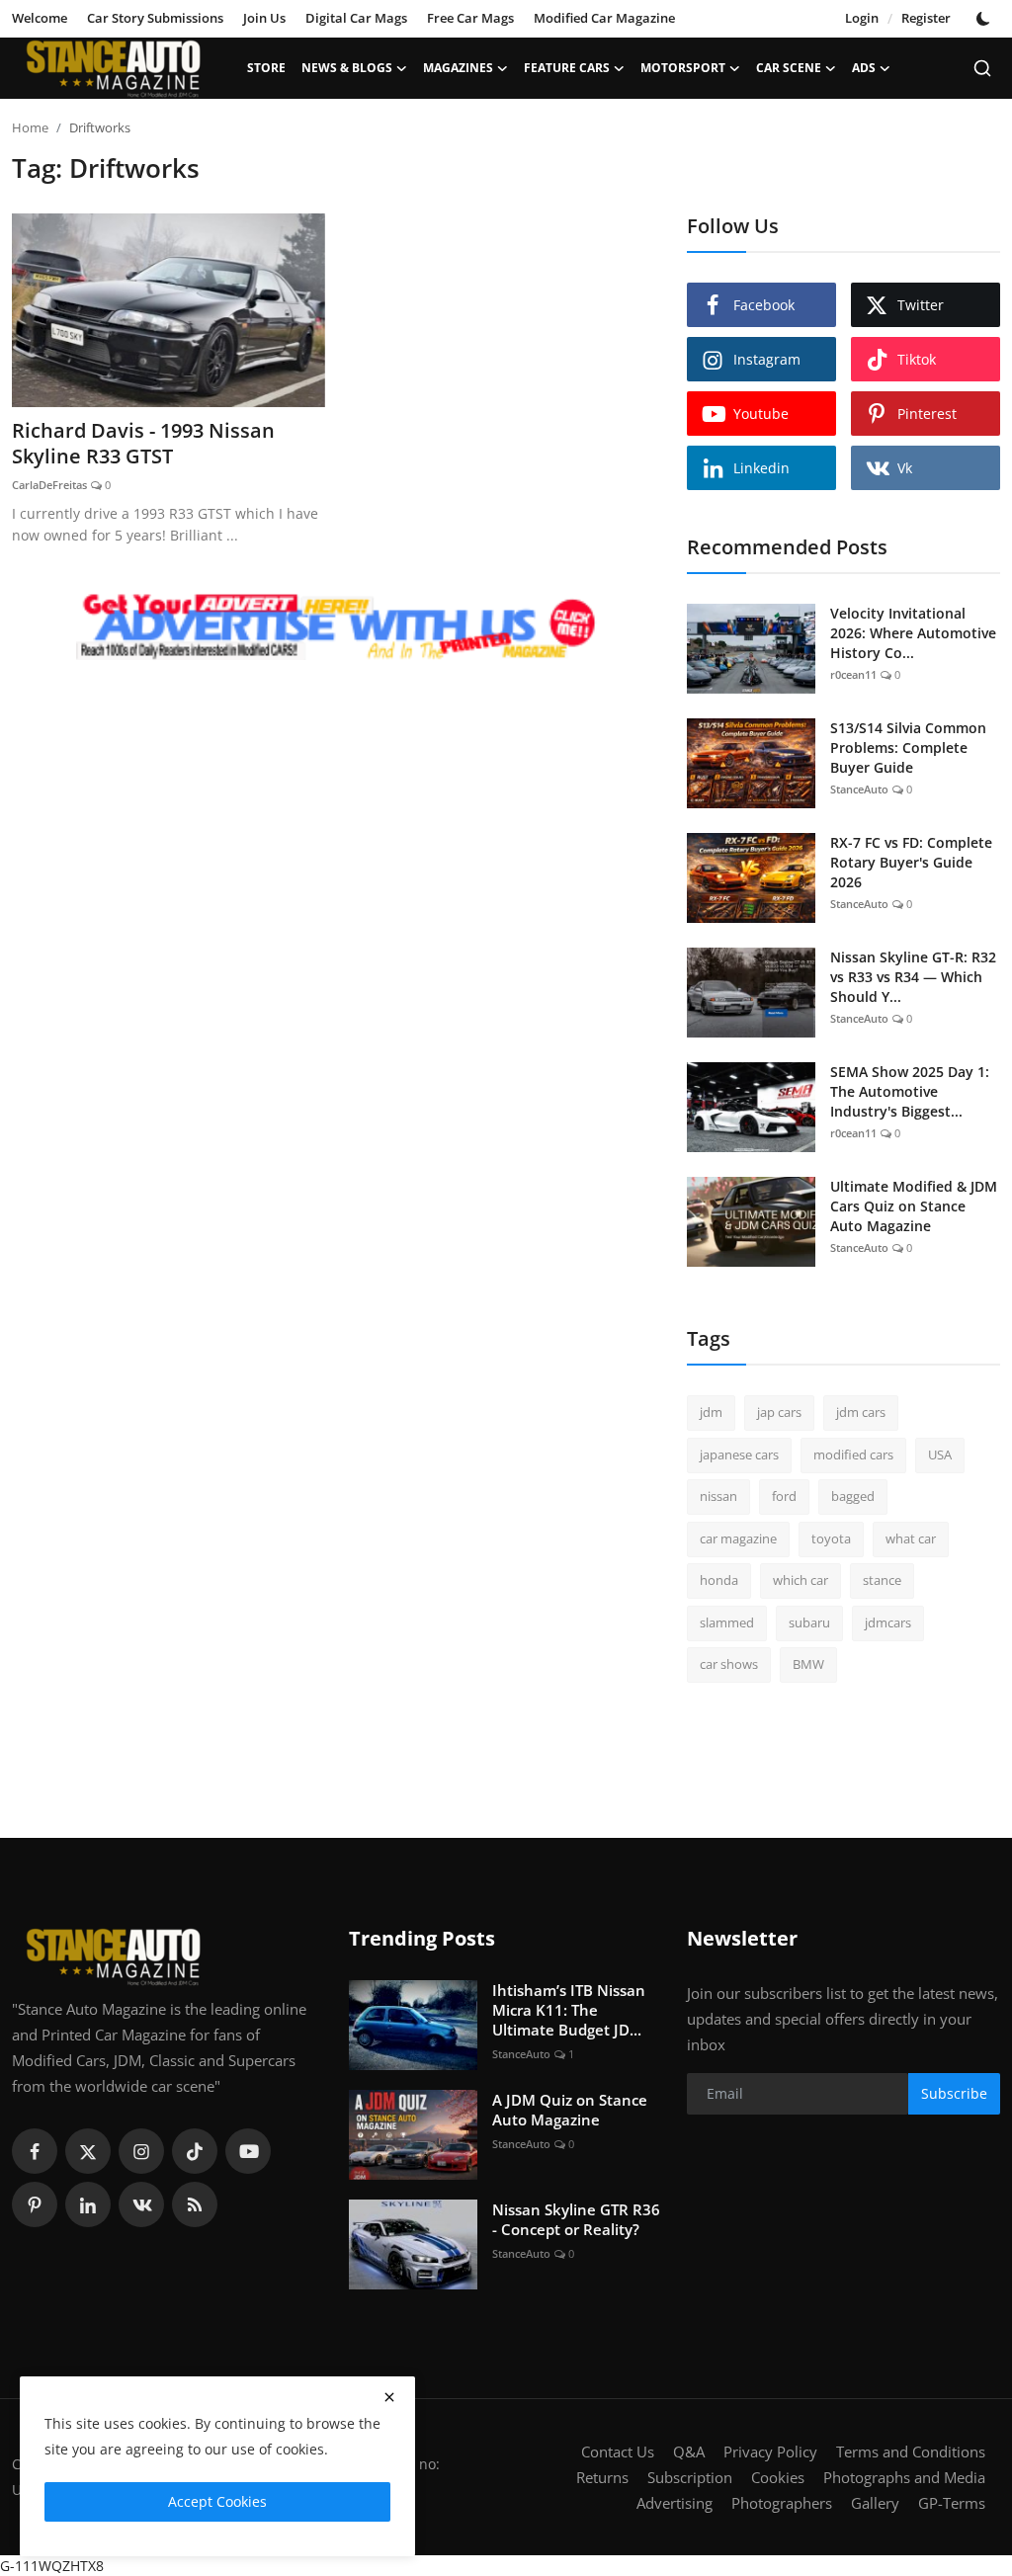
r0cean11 (853, 674)
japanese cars (739, 1454)
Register (926, 18)
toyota (831, 1538)
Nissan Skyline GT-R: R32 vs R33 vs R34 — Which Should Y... (913, 977)
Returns (602, 2477)
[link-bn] (337, 628)
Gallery (875, 2503)
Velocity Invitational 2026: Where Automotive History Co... (913, 633)
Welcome (40, 18)
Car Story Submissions (155, 18)
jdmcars (888, 1622)
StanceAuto (859, 789)
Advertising (675, 2503)
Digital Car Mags (356, 18)
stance (882, 1580)
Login (862, 18)
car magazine (738, 1538)
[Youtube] (248, 2151)
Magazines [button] (458, 68)
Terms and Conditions (911, 2451)
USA (940, 1454)
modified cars (853, 1454)
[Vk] (141, 2204)
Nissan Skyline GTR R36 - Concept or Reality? (576, 2219)
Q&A (689, 2451)
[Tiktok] (195, 2151)
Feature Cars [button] (567, 68)
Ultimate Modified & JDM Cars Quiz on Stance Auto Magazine (914, 1206)
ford (784, 1496)
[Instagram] (141, 2151)
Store (266, 68)
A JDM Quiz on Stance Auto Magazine (570, 2110)
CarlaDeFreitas (49, 485)
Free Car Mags (470, 18)
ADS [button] (864, 68)
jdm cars (861, 1412)
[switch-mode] (985, 19)
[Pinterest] (35, 2204)
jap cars (779, 1412)
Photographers (782, 2503)
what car (911, 1538)
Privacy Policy (770, 2451)
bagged (853, 1496)
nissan (718, 1496)
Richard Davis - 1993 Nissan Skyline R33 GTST (143, 444)
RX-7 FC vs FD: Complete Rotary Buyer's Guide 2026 (911, 862)
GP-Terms (952, 2503)
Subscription (690, 2477)
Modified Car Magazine (604, 18)
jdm (711, 1412)
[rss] (195, 2204)
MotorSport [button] (683, 68)
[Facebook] (35, 2151)
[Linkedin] (88, 2204)
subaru (809, 1622)
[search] (982, 68)
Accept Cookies (217, 2501)
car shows (729, 1664)
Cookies (778, 2477)
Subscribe (954, 2093)
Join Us (264, 18)
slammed (727, 1622)
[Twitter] (88, 2151)
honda (719, 1580)
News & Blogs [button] (347, 68)
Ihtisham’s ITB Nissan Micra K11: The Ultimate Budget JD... (569, 2010)
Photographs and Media (904, 2477)
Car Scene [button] (789, 68)
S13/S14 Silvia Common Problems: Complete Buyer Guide (908, 748)
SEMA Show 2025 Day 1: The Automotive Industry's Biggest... (910, 1091)
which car (801, 1580)
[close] (389, 2397)
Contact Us (618, 2451)
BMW (808, 1664)
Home (30, 127)
